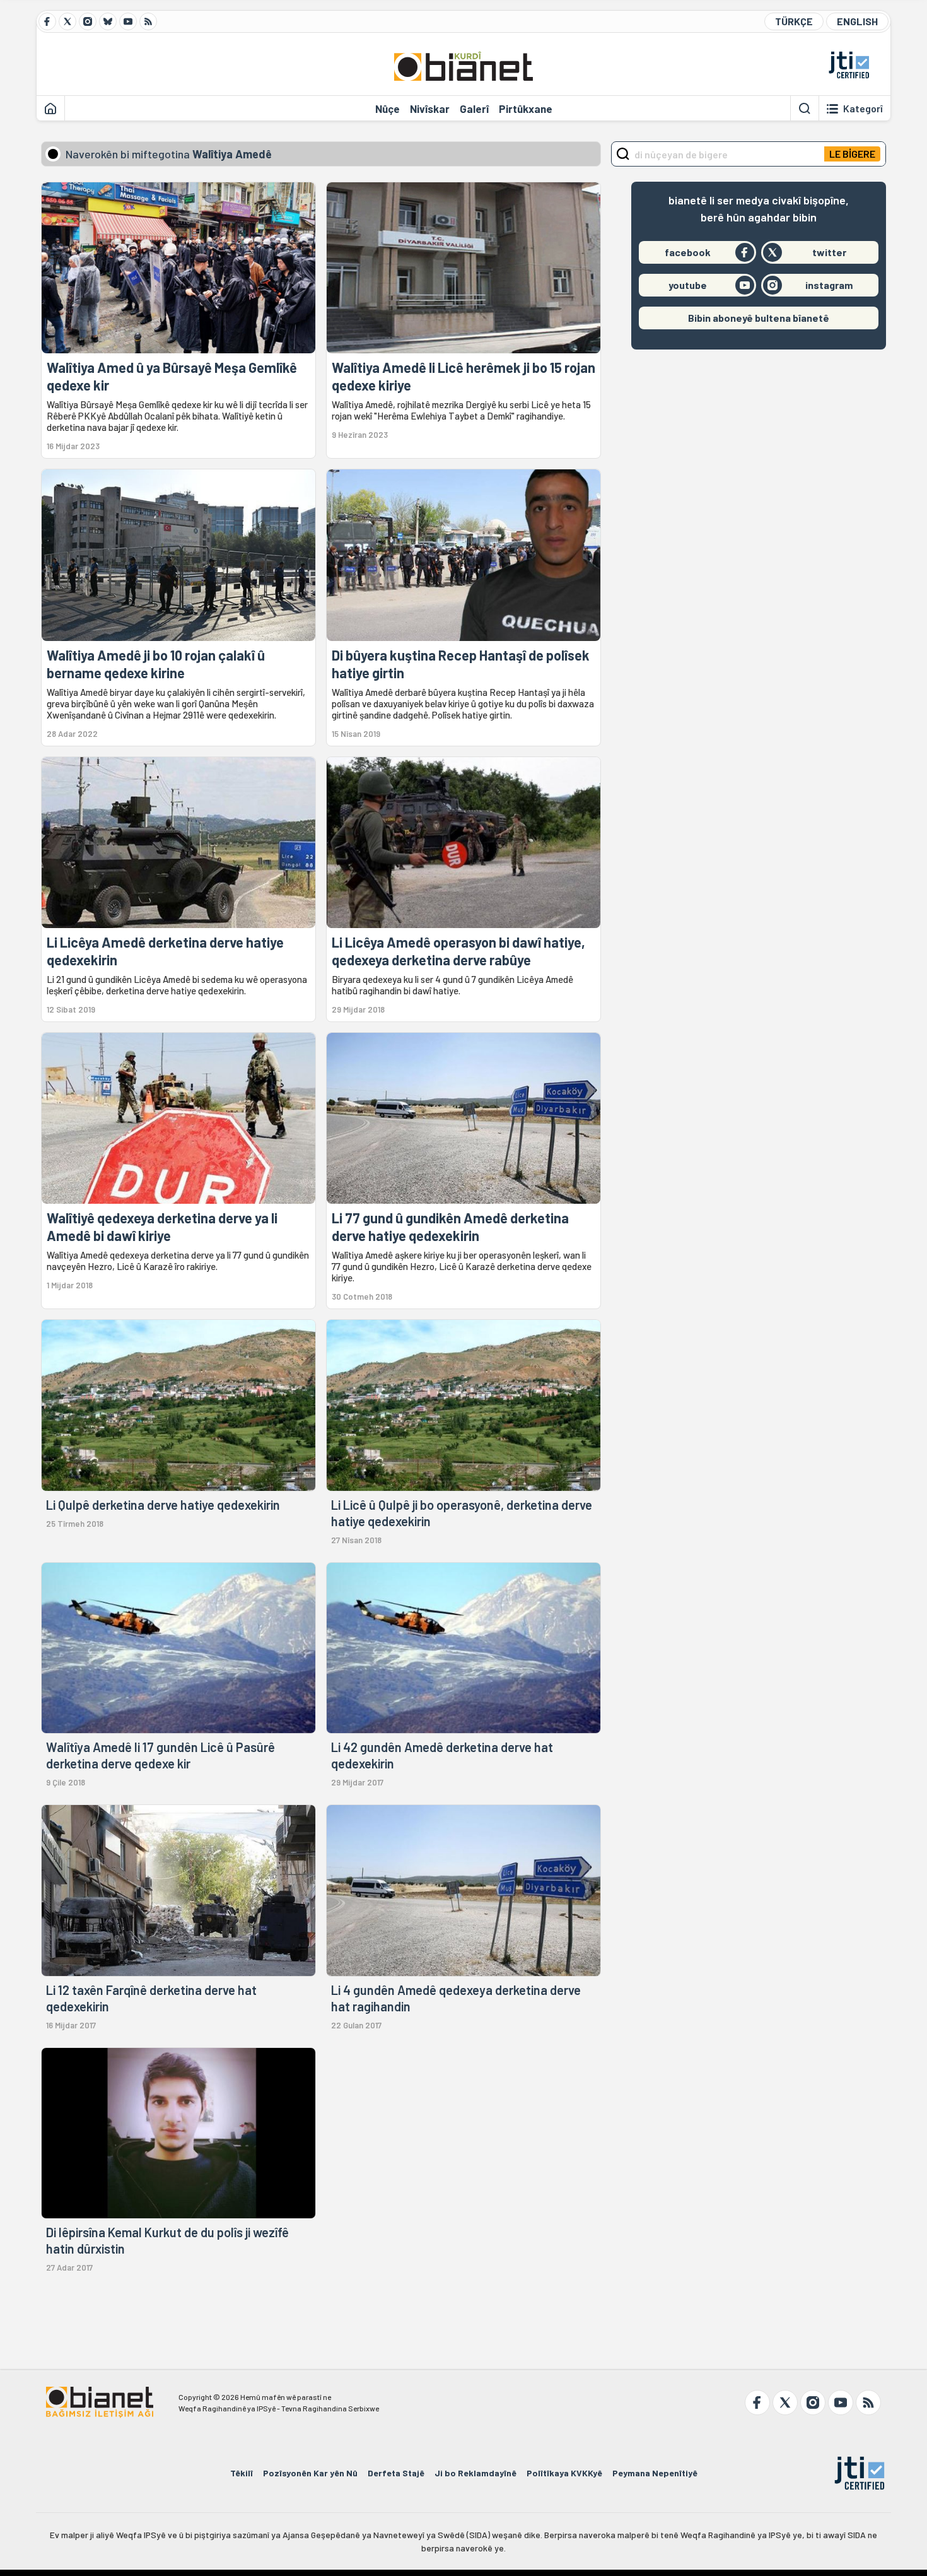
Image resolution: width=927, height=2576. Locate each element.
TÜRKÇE (794, 21)
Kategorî (863, 109)
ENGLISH (857, 21)
